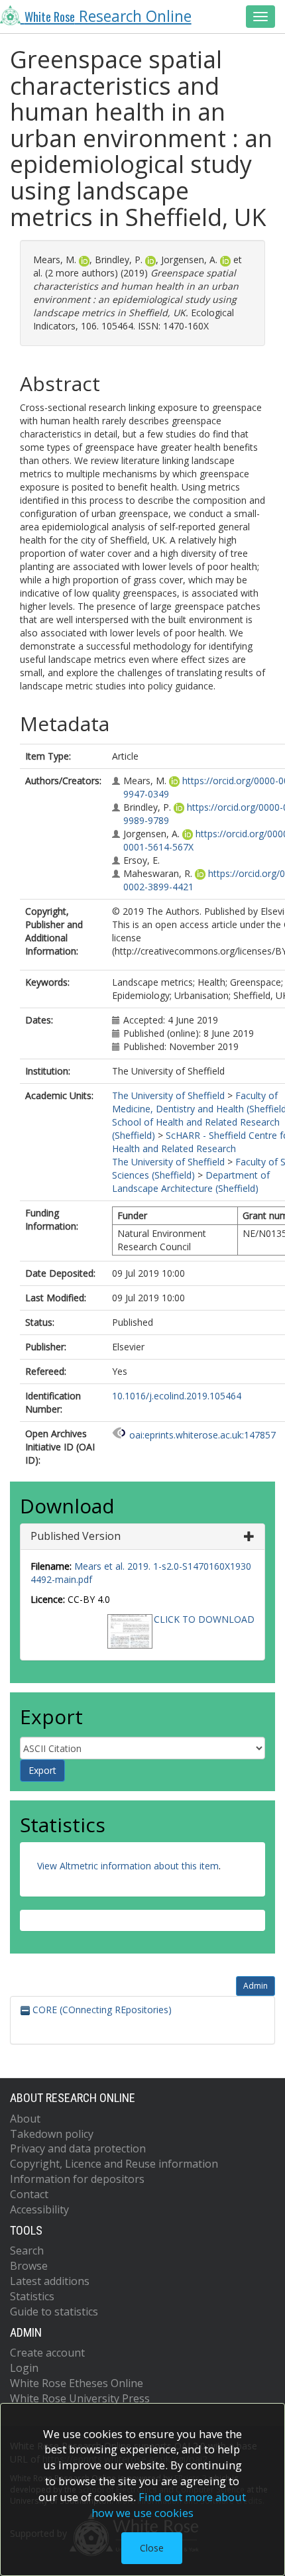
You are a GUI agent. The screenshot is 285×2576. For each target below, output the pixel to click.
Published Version (76, 1536)
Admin (256, 1986)
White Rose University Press (80, 2398)
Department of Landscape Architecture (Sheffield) (191, 1182)
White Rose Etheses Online (77, 2383)
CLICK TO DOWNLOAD (204, 1619)
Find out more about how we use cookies (169, 2505)
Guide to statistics (54, 2312)
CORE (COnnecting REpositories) (101, 2010)
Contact (29, 2194)
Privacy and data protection (78, 2148)
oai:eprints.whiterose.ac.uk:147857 (202, 1435)
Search (27, 2251)
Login (24, 2368)
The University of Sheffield (168, 1095)
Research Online (108, 16)
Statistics (32, 2296)
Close (152, 2548)
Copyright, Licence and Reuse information (114, 2164)
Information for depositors (77, 2179)
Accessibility (39, 2209)
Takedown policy (52, 2134)
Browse (29, 2266)
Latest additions (50, 2281)
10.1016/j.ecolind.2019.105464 (177, 1396)
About (25, 2119)
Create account (47, 2353)
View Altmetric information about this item (128, 1866)
